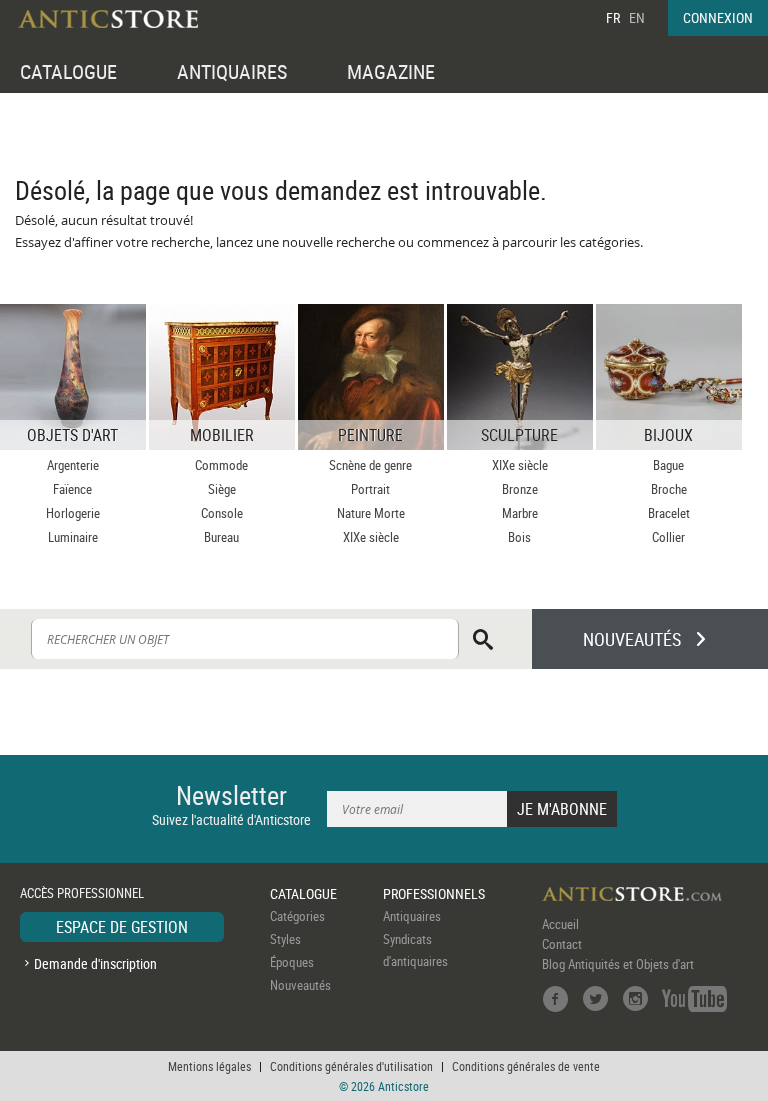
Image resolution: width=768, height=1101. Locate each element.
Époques (292, 962)
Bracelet (669, 513)
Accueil (560, 924)
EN (637, 17)
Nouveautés (300, 985)
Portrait (370, 489)
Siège (222, 489)
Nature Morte (371, 513)
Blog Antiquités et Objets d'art (618, 964)
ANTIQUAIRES (232, 71)
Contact (562, 944)
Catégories (297, 916)
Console (222, 513)
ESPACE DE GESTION (122, 927)
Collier (668, 537)
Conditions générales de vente (526, 1066)
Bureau (221, 537)
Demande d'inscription (95, 963)
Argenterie (73, 465)
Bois (519, 537)
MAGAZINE (391, 71)
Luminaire (73, 537)
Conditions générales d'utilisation (351, 1066)
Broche (669, 489)
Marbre (520, 513)
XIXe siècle (371, 537)
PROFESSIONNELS (434, 893)
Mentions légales (209, 1066)
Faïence (72, 489)
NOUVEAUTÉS (632, 639)
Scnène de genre (370, 465)
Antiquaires (412, 916)
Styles (285, 939)
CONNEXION (718, 17)
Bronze (520, 489)
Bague (668, 465)
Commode (221, 465)
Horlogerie (73, 513)
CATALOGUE (68, 71)
